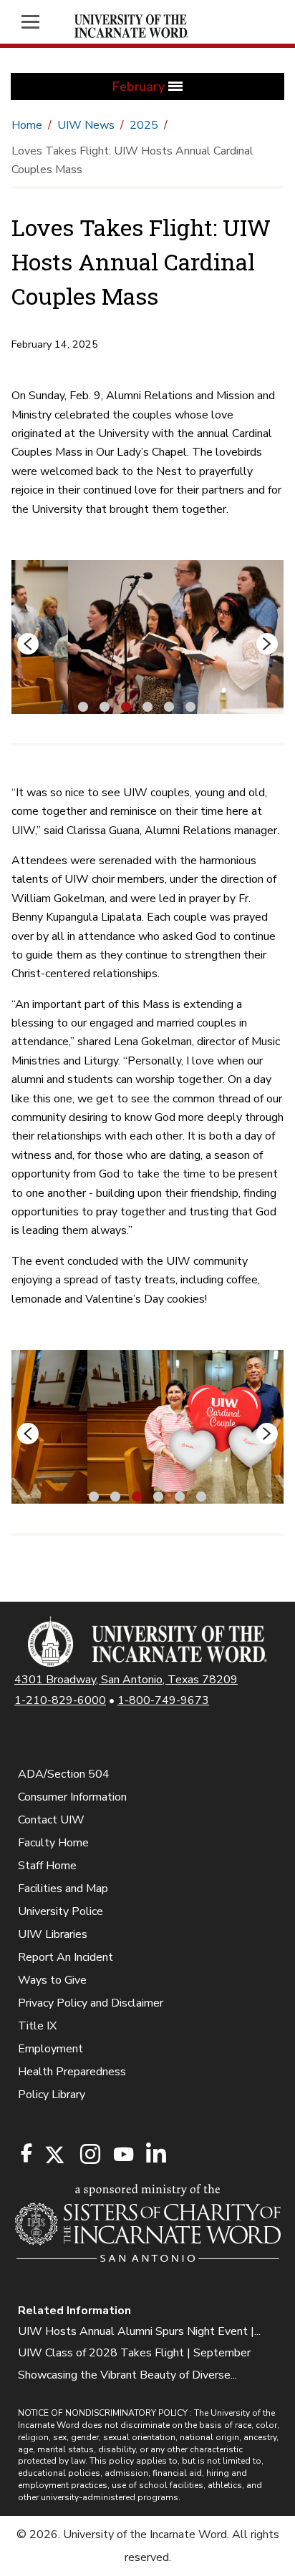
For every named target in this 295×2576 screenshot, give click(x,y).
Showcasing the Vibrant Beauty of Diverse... (127, 2375)
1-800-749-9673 (163, 1700)
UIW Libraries (53, 1934)
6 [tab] (190, 705)
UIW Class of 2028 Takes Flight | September (134, 2353)
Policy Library (52, 2095)
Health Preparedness (72, 2072)
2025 (144, 125)
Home (27, 125)
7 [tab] (212, 705)
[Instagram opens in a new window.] (88, 2155)
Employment (50, 2049)
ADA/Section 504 (64, 1774)
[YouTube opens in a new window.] (122, 2154)
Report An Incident (66, 1957)
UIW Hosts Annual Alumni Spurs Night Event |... (139, 2331)
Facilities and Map (63, 1889)
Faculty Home (53, 1843)
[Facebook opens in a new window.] (26, 2153)
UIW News (86, 125)
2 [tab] (105, 705)
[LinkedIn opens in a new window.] (155, 2155)
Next (267, 644)
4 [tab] (147, 705)
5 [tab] (169, 705)
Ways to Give (52, 1980)
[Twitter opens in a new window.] (54, 2155)
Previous (28, 644)
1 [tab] (83, 705)
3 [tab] (126, 705)
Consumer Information (72, 1797)
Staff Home (47, 1866)
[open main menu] (37, 22)
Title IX (37, 2026)
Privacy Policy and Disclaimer (91, 2003)
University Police (61, 1911)
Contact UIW (51, 1820)
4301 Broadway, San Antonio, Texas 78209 (126, 1680)
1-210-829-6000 (60, 1700)
